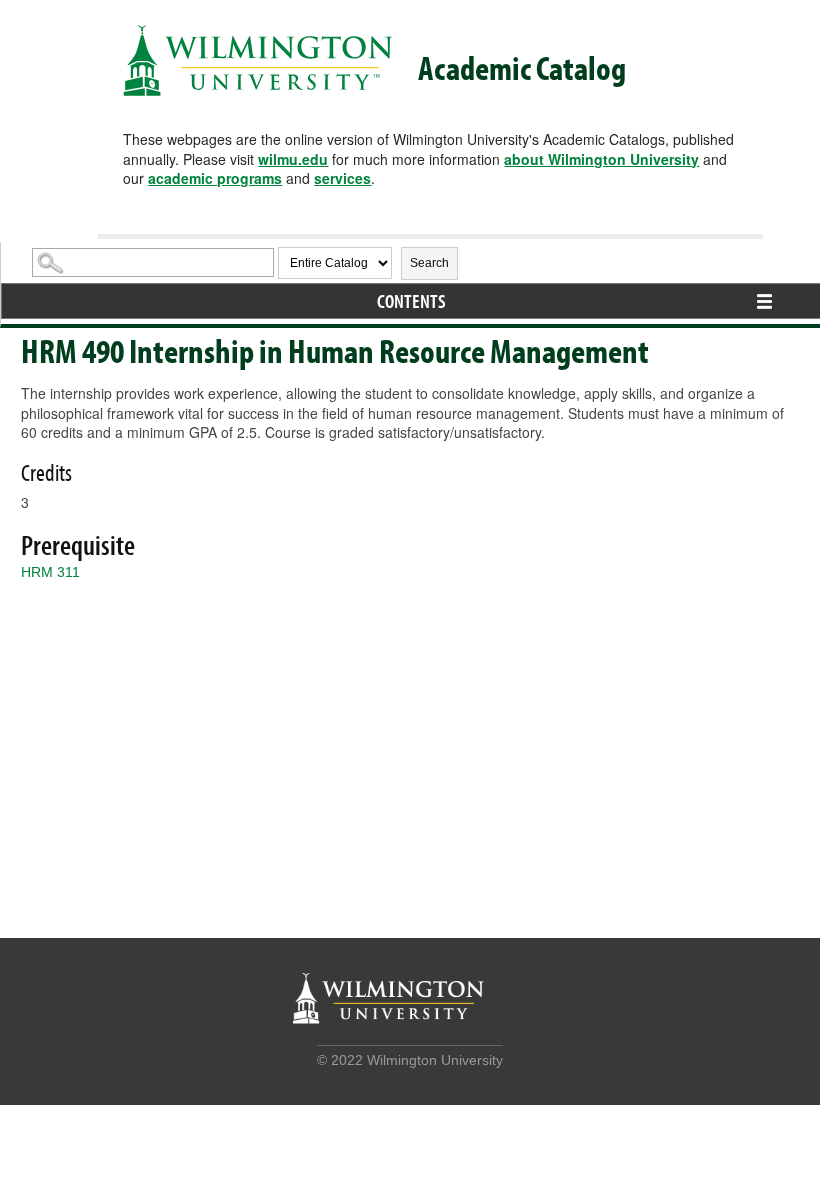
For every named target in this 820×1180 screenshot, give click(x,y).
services (342, 178)
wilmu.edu (293, 159)
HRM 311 (50, 572)
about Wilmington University (601, 159)
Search (429, 263)
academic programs (215, 178)
